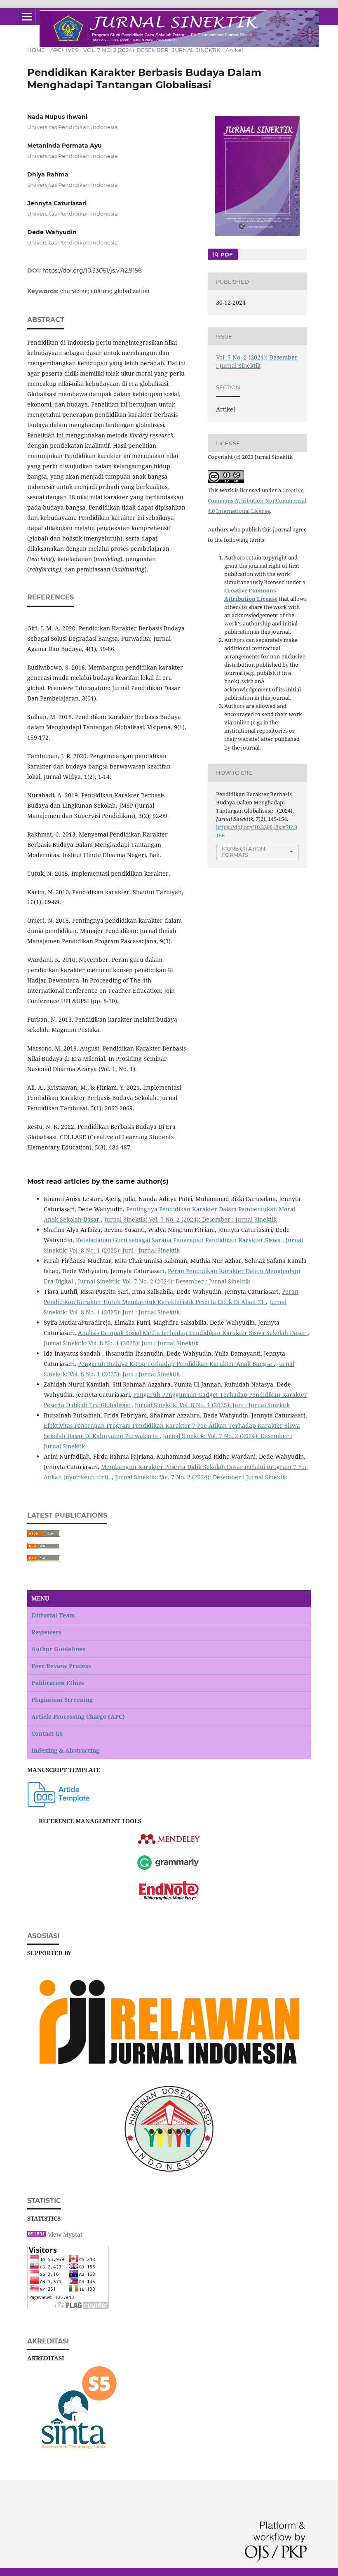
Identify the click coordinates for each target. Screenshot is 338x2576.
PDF (226, 254)
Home (36, 50)
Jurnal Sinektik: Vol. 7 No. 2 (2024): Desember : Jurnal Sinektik (190, 1219)
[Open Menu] (27, 16)
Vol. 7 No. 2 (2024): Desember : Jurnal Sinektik (152, 50)
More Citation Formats (244, 852)
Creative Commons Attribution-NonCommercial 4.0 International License (257, 501)
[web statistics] (37, 2234)
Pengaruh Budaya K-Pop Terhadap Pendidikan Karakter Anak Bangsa (176, 1364)
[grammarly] (168, 1869)
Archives (64, 50)
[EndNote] (169, 1891)
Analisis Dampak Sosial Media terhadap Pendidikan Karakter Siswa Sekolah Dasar (193, 1333)
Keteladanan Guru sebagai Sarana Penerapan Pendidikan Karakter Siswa (179, 1240)
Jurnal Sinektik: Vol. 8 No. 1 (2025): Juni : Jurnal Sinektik (121, 1343)
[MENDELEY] (169, 1843)
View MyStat (65, 2234)
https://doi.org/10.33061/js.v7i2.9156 (92, 270)
